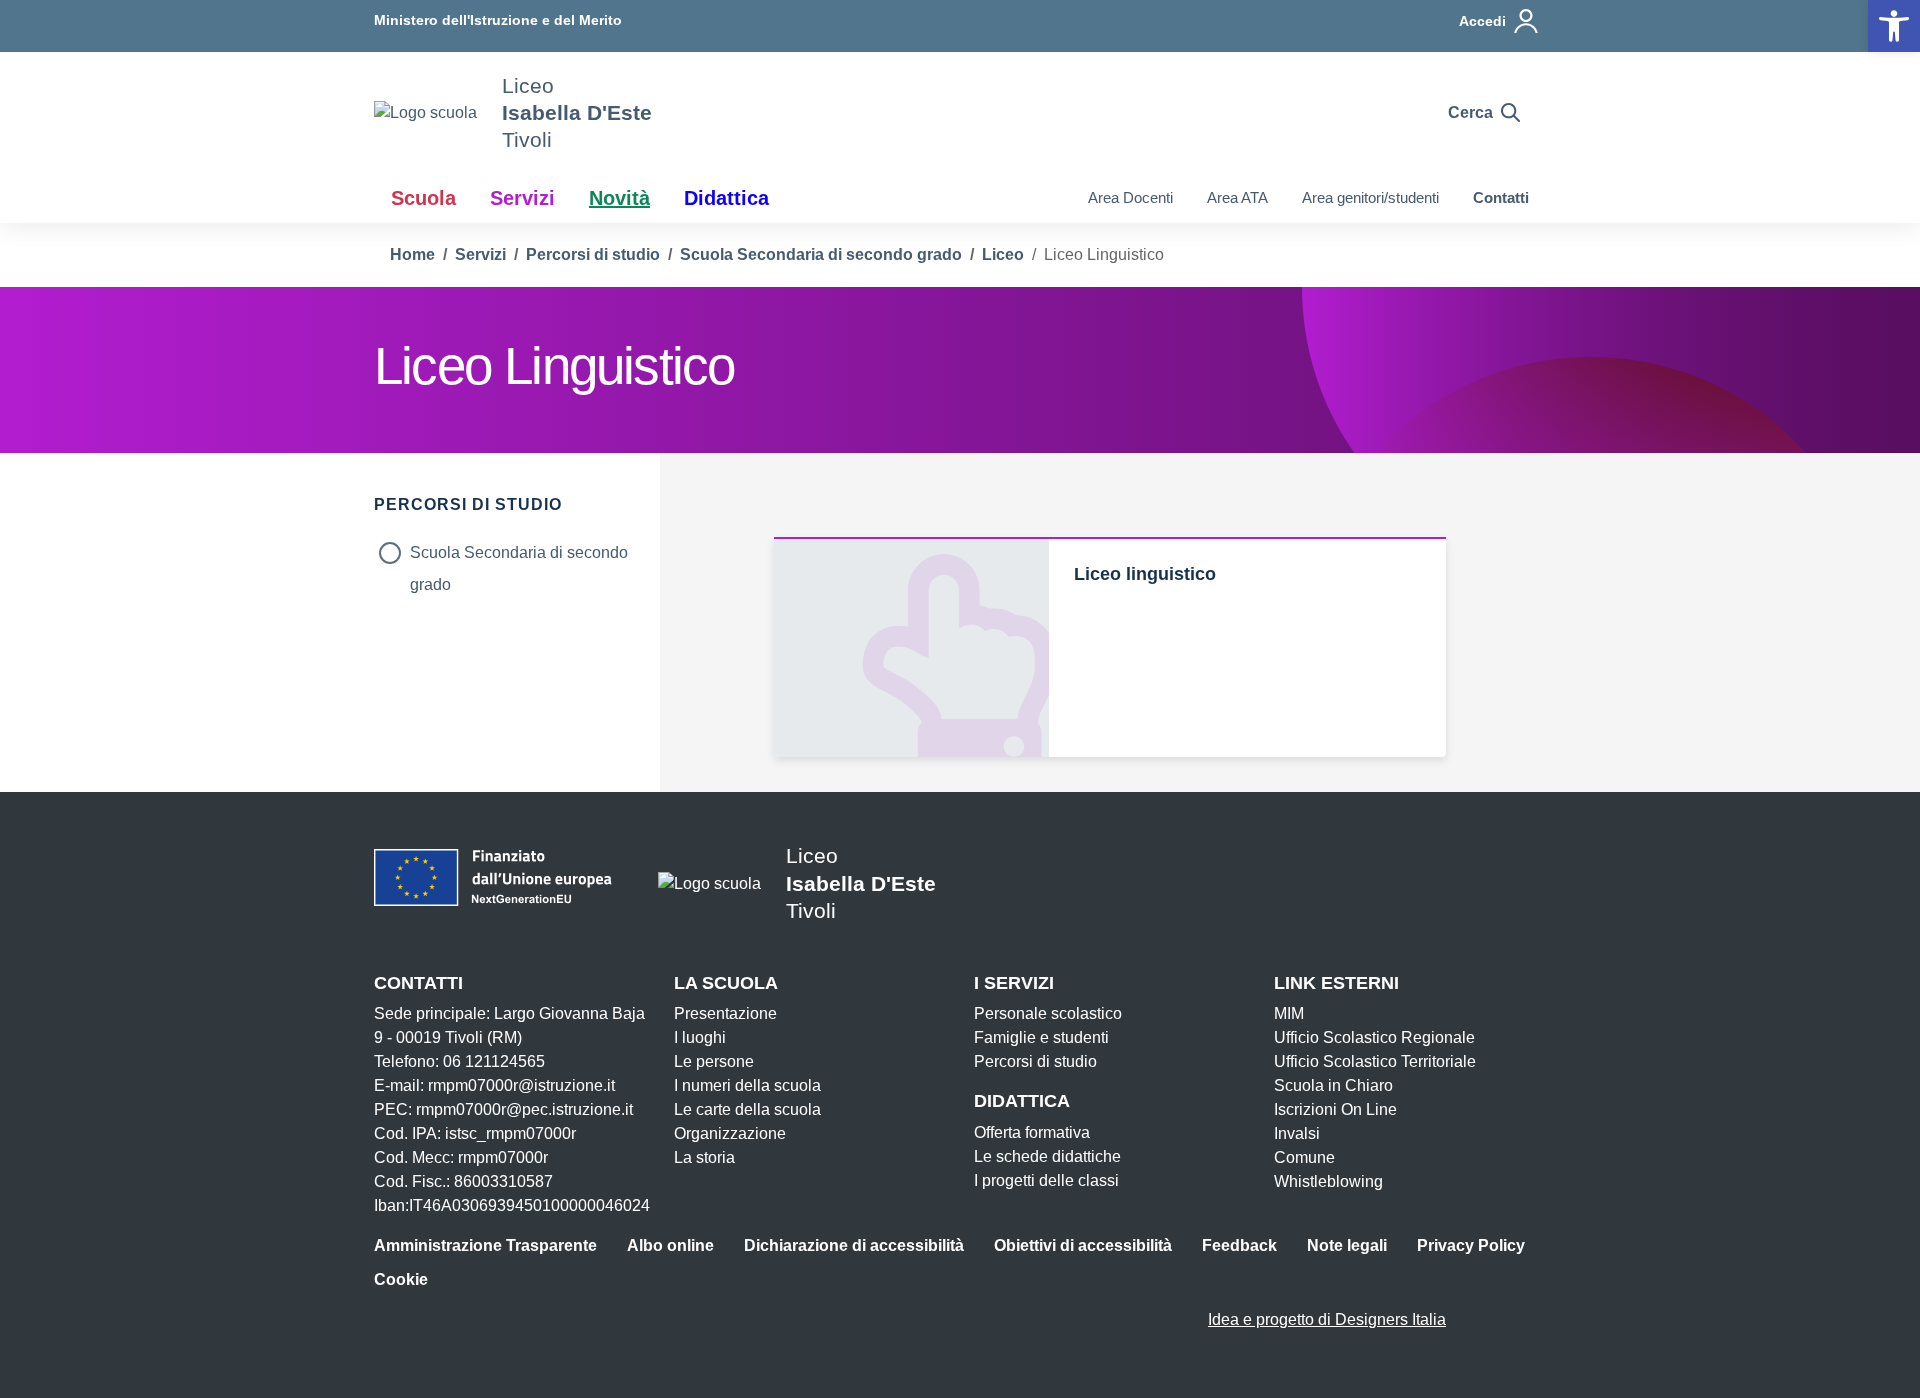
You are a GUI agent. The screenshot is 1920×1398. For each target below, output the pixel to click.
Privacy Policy (1471, 1245)
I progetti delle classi (1046, 1180)
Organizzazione (730, 1133)
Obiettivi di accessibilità (1083, 1245)
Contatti (1501, 197)
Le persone (714, 1061)
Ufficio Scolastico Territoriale (1375, 1061)
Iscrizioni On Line (1335, 1109)
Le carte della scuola (747, 1109)
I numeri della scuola (747, 1085)
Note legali (1347, 1245)
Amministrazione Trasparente (485, 1245)
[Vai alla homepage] (425, 112)
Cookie (401, 1279)
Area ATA (1237, 197)
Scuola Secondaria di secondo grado (519, 556)
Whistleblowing (1328, 1181)
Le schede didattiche (1047, 1156)
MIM (1289, 1013)
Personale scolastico (1048, 1013)
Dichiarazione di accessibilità (854, 1245)
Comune (1304, 1157)
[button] (1894, 26)
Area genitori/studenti (1370, 197)
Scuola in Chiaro (1333, 1085)
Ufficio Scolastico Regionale (1374, 1037)
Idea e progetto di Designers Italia (1327, 1319)
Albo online (670, 1245)
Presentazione (725, 1013)
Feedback (1239, 1245)
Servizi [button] (522, 198)
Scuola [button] (423, 198)
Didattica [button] (726, 198)
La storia (704, 1157)
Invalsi (1297, 1133)
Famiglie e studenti (1041, 1037)
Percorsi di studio (1035, 1061)
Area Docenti (1130, 197)
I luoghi (700, 1037)
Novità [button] (619, 198)
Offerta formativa (1032, 1132)
